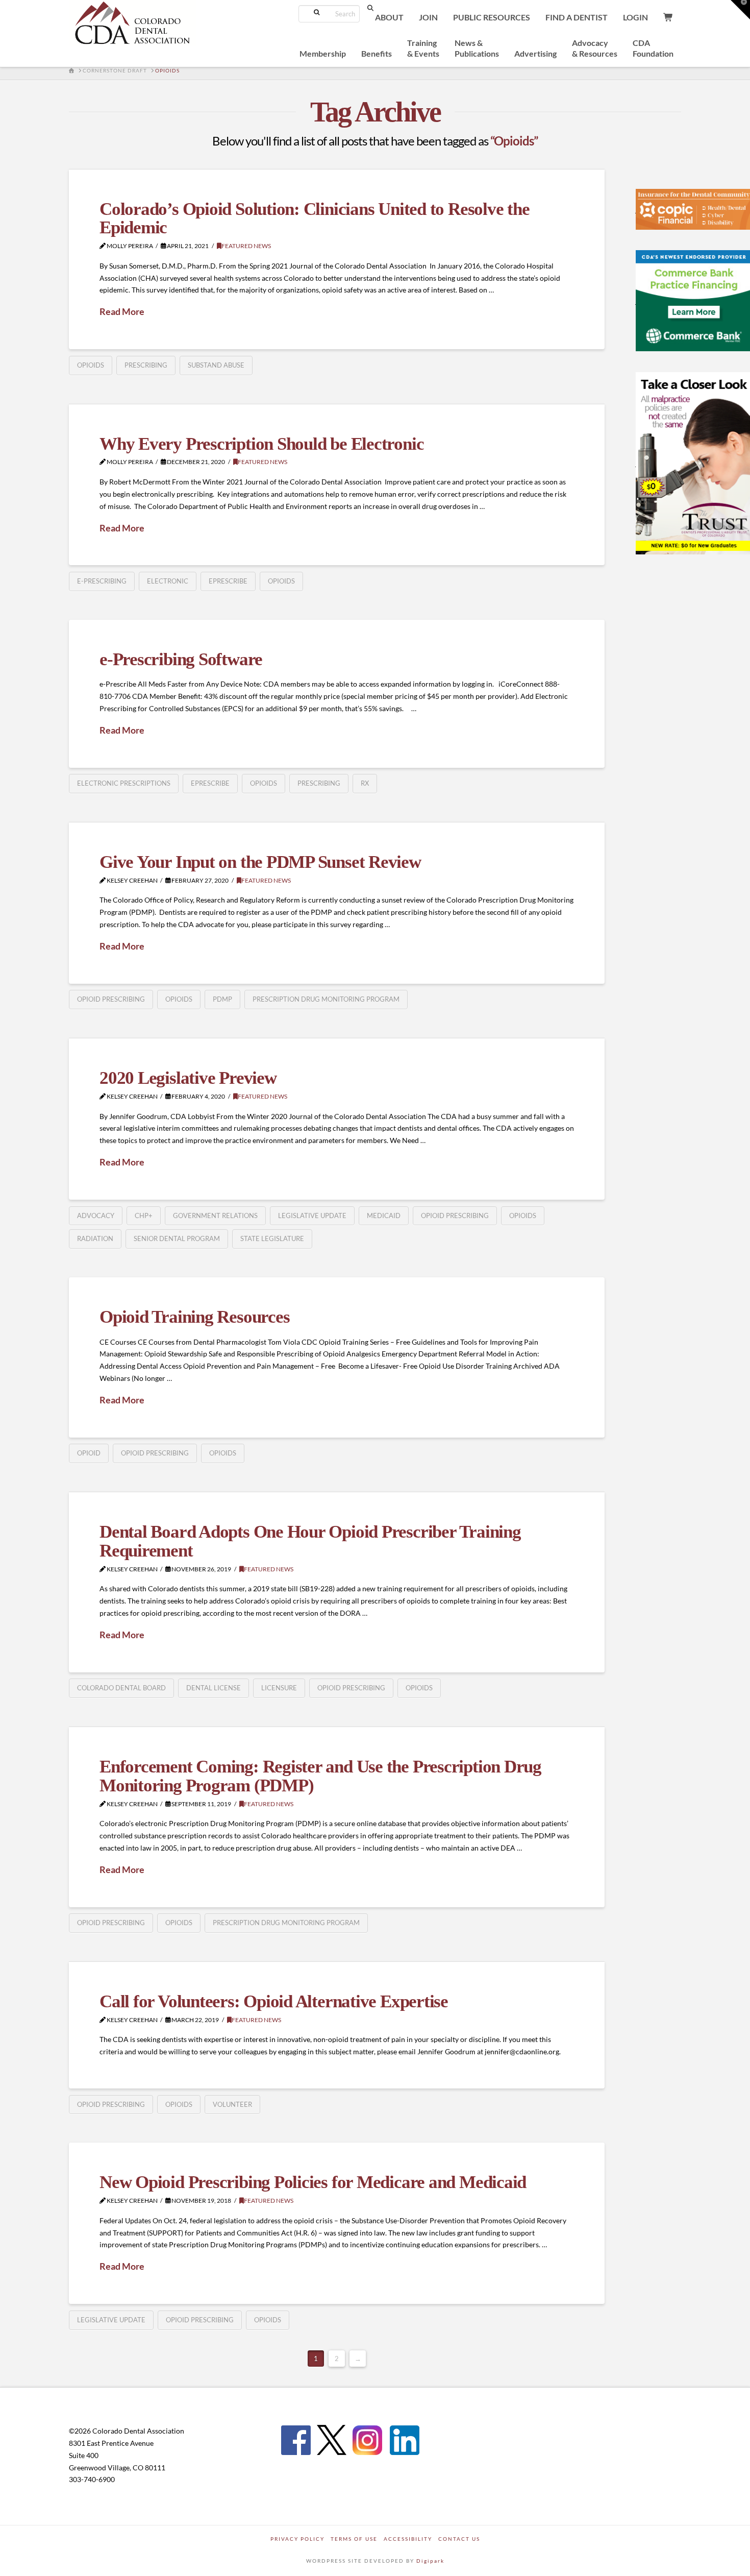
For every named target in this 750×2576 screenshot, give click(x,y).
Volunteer (232, 2104)
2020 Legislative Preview (188, 1078)
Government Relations (215, 1216)
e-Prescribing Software (181, 659)
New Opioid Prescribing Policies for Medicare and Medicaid (313, 2182)
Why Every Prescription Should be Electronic (261, 444)
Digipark (430, 2561)
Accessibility (408, 2539)
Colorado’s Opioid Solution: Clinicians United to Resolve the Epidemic (315, 218)
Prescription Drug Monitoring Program (326, 999)
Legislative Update (312, 1216)
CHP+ (144, 1216)
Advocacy (96, 1216)
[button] (740, 10)
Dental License (214, 1688)
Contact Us (459, 2539)
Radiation (95, 1238)
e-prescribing (102, 581)
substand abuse (216, 365)
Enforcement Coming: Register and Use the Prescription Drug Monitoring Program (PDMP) (320, 1776)
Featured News (246, 246)
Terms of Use (354, 2539)
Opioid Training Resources (194, 1317)
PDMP (222, 999)
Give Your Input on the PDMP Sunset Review (260, 862)
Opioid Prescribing (111, 999)
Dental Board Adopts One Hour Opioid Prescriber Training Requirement (310, 1541)
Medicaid (384, 1216)
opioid (89, 1453)
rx (365, 783)
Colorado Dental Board (121, 1688)
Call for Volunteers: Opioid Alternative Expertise (274, 2001)
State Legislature (272, 1238)
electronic (168, 581)
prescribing (146, 365)
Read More (122, 311)
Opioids (91, 365)
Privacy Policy (297, 2539)
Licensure (279, 1688)
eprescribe (228, 581)
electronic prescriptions (124, 783)
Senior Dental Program (177, 1238)
